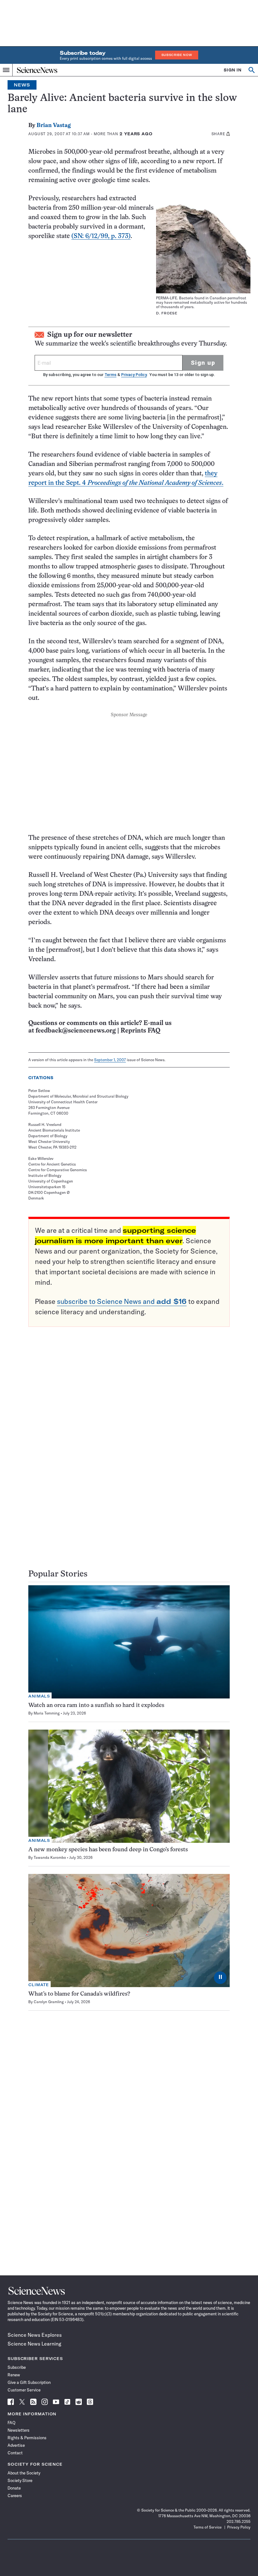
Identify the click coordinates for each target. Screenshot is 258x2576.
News (22, 85)
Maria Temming (47, 1713)
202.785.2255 (238, 2521)
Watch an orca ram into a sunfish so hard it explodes (96, 1706)
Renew (14, 2375)
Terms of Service (208, 2527)
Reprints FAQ (140, 1031)
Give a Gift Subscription (29, 2382)
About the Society (24, 2473)
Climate (39, 1985)
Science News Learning (34, 2344)
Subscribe (17, 2367)
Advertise (16, 2445)
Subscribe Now (177, 55)
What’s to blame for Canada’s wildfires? (79, 1994)
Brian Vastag (54, 126)
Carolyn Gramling (49, 2002)
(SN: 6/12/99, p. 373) (101, 236)
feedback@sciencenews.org (76, 1031)
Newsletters (19, 2430)
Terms (110, 375)
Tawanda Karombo (50, 1857)
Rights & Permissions (27, 2438)
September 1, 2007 (110, 1060)
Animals (39, 1696)
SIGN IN (233, 70)
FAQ (11, 2423)
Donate (14, 2488)
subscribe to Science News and (122, 1301)
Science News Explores (35, 2335)
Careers (15, 2496)
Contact (15, 2453)
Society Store (20, 2480)
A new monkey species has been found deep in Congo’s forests (108, 1850)
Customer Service (24, 2390)
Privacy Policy (134, 375)
